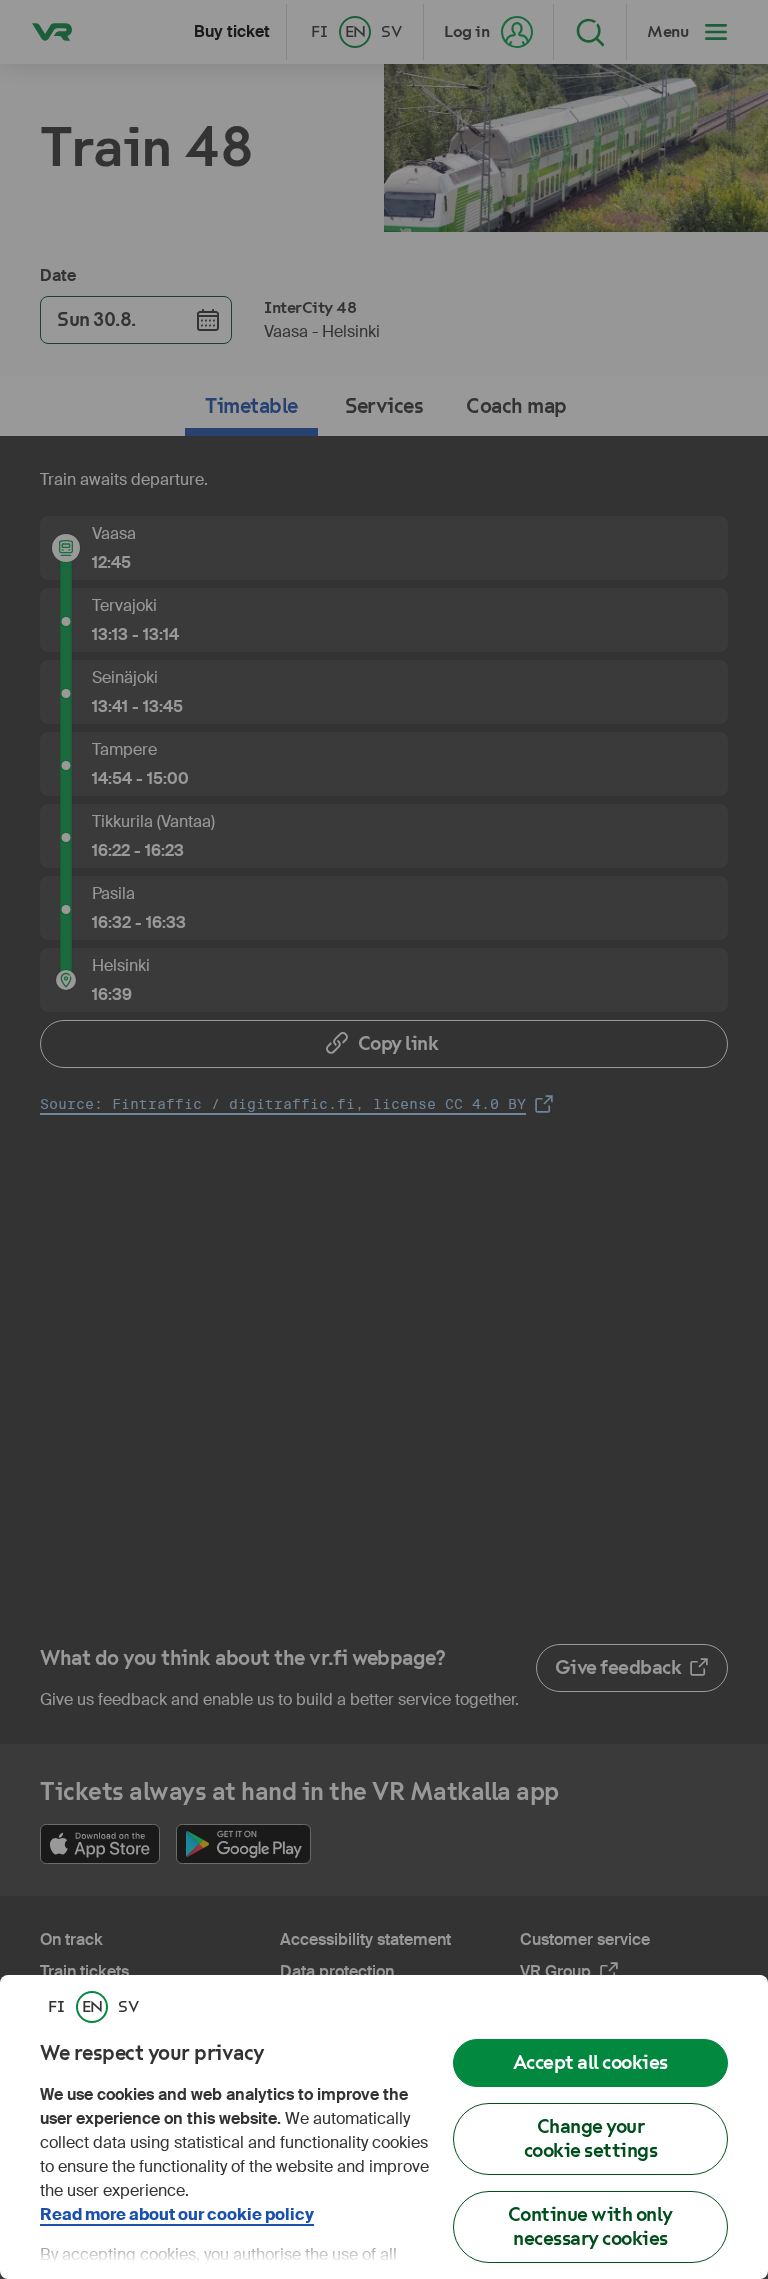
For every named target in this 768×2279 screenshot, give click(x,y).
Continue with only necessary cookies (590, 2226)
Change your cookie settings (591, 2138)
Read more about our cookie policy (177, 2214)
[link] (56, 2007)
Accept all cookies (590, 2062)
